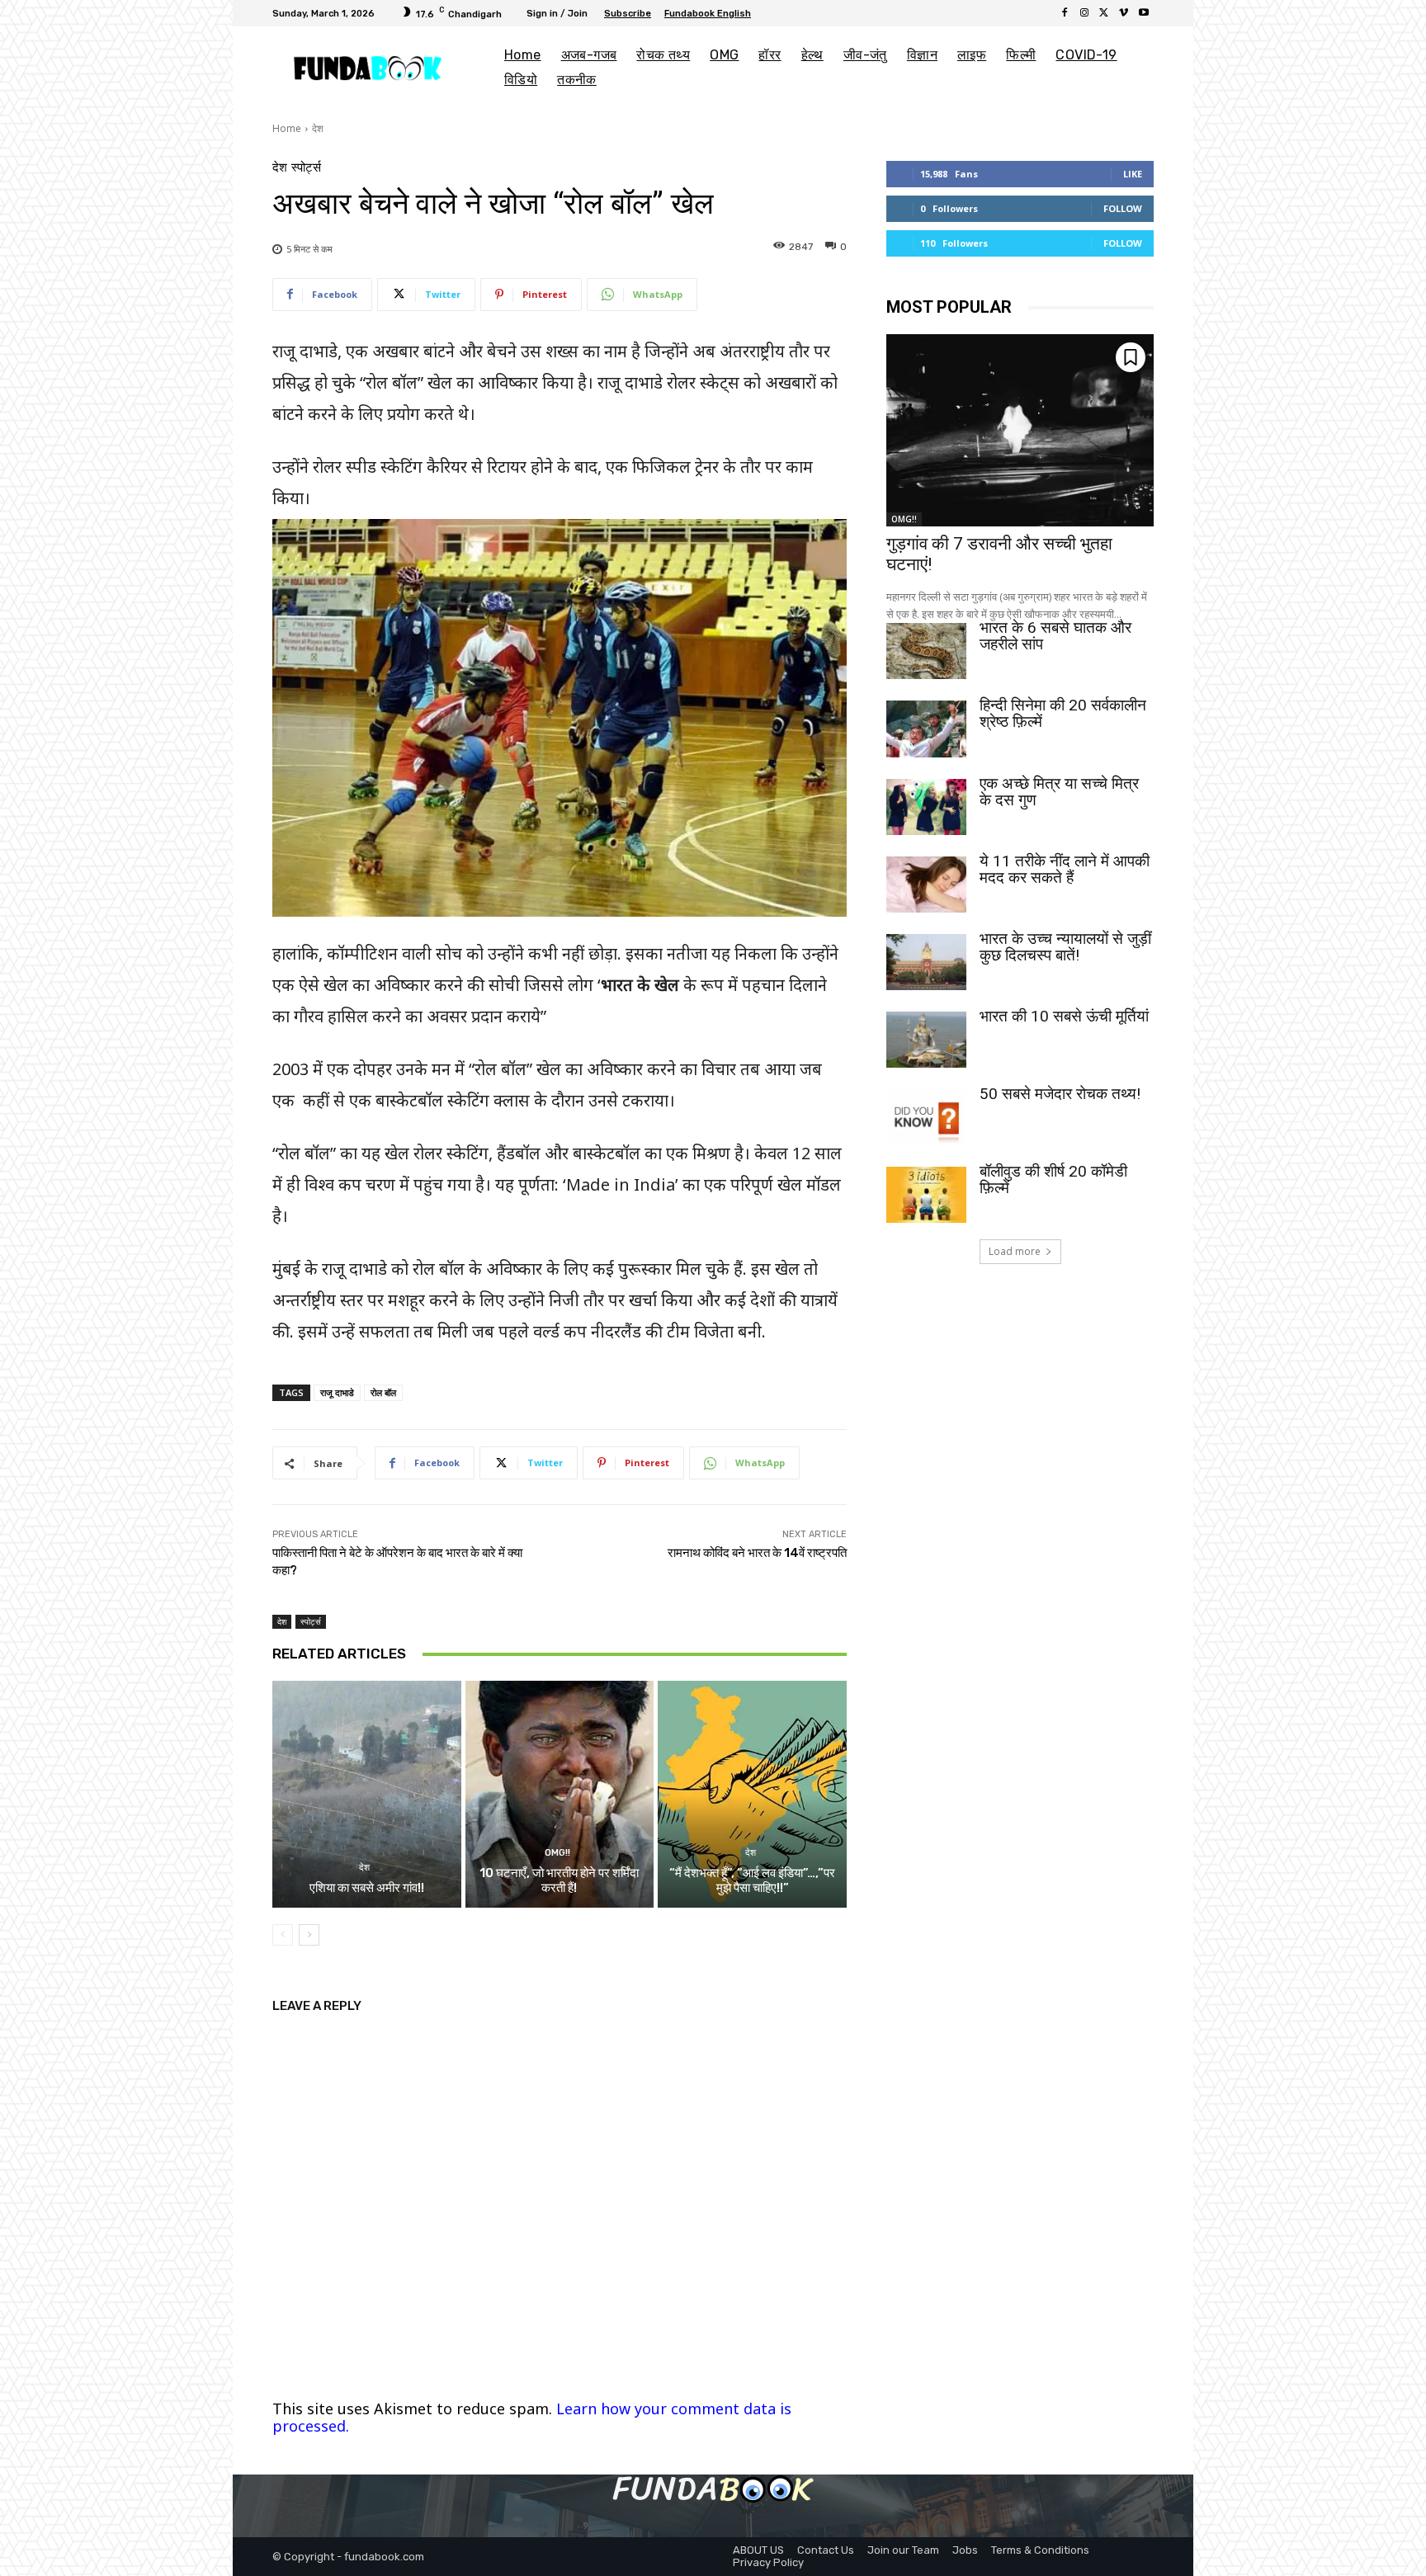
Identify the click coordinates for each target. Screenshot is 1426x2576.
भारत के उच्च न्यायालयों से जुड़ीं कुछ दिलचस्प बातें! (1065, 947)
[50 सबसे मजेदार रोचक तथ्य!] (926, 1117)
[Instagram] (1084, 13)
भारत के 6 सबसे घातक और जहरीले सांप (1055, 636)
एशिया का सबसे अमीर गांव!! (367, 1888)
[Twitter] (1104, 13)
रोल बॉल (383, 1392)
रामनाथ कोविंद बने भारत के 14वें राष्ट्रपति (757, 1553)
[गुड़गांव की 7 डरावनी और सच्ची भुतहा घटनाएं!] (1020, 430)
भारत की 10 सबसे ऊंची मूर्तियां (1064, 1016)
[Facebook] (1065, 13)
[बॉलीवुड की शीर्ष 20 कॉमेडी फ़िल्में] (926, 1195)
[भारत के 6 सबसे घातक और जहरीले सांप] (926, 651)
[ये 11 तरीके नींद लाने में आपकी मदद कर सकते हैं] (926, 885)
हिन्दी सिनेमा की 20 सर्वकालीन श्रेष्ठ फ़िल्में (1063, 713)
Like (1133, 174)
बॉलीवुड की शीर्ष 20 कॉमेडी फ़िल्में (1053, 1179)
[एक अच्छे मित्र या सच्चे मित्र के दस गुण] (926, 807)
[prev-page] (283, 1935)
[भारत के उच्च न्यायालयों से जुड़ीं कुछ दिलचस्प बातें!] (926, 962)
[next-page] (309, 1935)
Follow (1123, 208)
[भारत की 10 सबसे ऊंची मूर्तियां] (926, 1040)
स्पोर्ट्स (306, 168)
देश (318, 128)
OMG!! (557, 1853)
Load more (1015, 1251)
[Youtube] (1144, 13)
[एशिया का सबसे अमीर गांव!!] (367, 1794)
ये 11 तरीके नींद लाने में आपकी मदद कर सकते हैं (1065, 869)
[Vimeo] (1124, 13)
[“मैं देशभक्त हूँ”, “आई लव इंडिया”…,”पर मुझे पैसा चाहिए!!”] (752, 1794)
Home (287, 128)
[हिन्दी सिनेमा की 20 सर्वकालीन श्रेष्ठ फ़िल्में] (926, 729)
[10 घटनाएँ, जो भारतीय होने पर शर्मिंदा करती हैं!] (560, 1794)
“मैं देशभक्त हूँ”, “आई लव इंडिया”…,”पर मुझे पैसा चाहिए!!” (752, 1880)
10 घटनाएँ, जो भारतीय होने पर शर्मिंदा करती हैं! (559, 1880)
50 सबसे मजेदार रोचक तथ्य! (1060, 1094)
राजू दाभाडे (337, 1392)
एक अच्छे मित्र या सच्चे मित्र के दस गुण (1059, 792)
